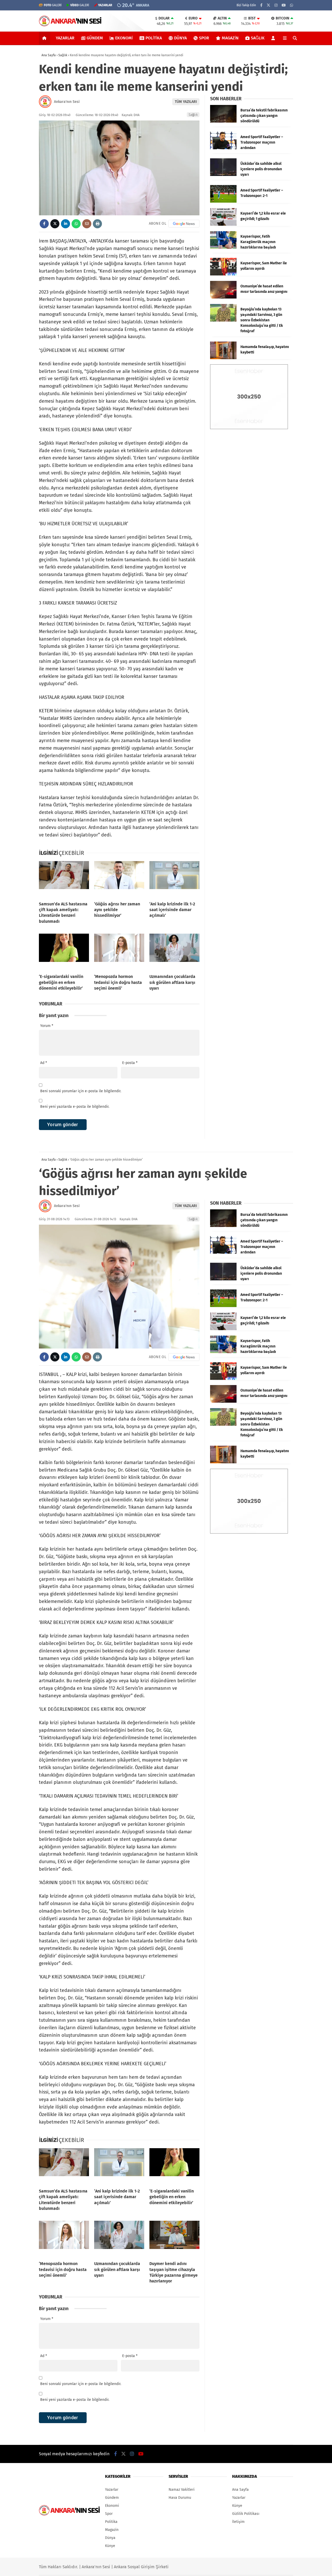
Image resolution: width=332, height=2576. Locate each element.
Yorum (47, 1026)
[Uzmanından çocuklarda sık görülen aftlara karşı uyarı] (174, 952)
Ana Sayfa (240, 2490)
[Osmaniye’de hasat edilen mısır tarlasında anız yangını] (223, 297)
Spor (204, 38)
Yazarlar (65, 38)
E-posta (130, 1063)
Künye (110, 2546)
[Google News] (184, 224)
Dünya (180, 38)
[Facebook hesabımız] (261, 5)
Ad (44, 1063)
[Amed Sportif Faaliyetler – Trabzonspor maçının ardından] (223, 148)
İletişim (238, 2522)
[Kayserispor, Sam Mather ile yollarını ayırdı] (223, 274)
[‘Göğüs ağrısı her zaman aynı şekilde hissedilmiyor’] (119, 879)
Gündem (95, 38)
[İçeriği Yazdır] (97, 224)
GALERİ (53, 5)
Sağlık (258, 38)
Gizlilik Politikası (246, 2514)
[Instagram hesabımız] (276, 5)
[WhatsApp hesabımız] (292, 5)
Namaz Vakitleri (182, 2490)
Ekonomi (124, 38)
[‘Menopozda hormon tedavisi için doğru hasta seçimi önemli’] (119, 952)
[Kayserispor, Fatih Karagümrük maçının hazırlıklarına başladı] (223, 248)
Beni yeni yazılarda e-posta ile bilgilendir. (75, 1107)
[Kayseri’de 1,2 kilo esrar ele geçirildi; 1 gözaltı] (223, 225)
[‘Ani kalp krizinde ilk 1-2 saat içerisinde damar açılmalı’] (174, 879)
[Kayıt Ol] (274, 38)
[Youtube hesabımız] (284, 5)
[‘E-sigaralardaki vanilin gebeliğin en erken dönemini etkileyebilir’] (64, 952)
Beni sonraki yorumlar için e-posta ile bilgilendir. (81, 1091)
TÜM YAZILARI (186, 102)
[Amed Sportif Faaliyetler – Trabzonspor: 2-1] (223, 201)
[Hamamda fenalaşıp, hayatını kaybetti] (223, 358)
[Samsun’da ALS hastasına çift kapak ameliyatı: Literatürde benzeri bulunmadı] (64, 879)
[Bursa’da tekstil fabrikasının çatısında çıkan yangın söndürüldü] (223, 121)
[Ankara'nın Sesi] (70, 25)
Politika (154, 38)
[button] (45, 38)
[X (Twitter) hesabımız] (268, 5)
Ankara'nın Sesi (67, 102)
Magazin (230, 38)
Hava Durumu (180, 2498)
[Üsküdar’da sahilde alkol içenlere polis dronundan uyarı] (223, 175)
